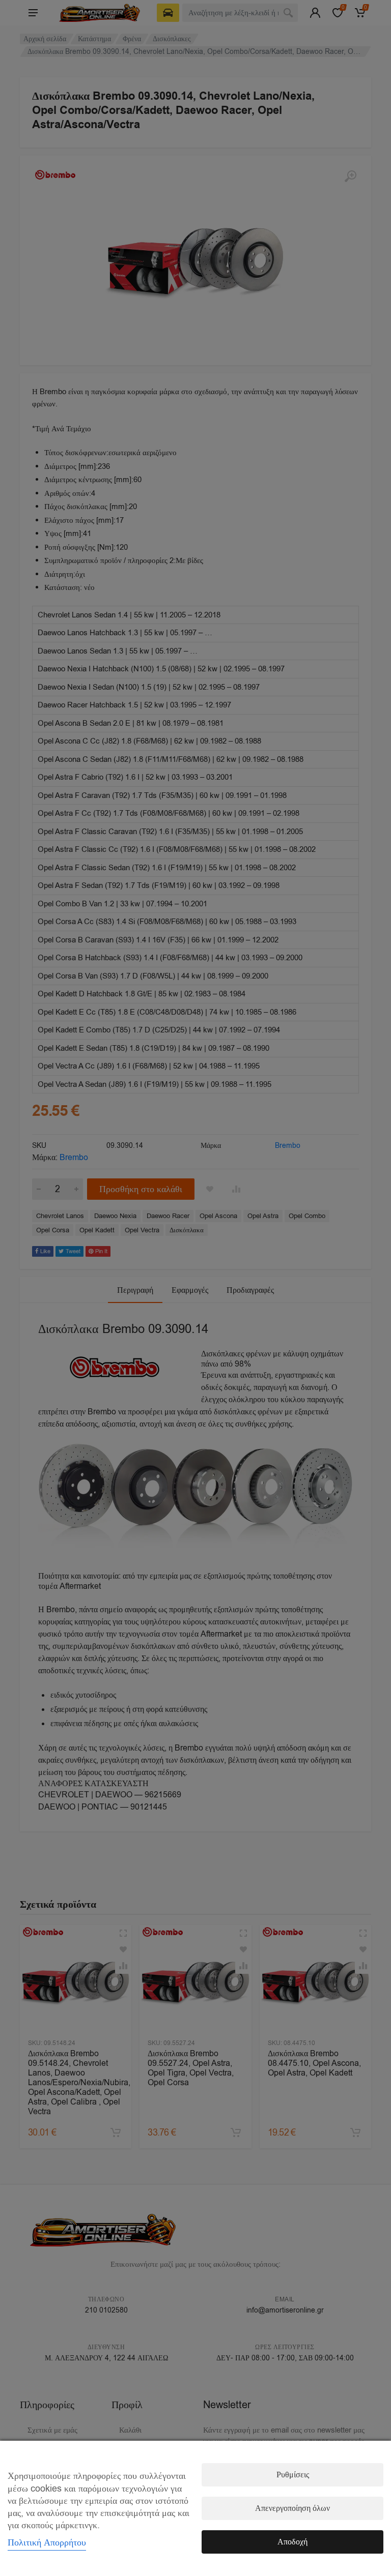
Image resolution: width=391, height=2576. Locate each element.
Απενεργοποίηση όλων (292, 2508)
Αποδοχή (292, 2542)
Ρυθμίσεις (293, 2475)
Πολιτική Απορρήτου (47, 2542)
